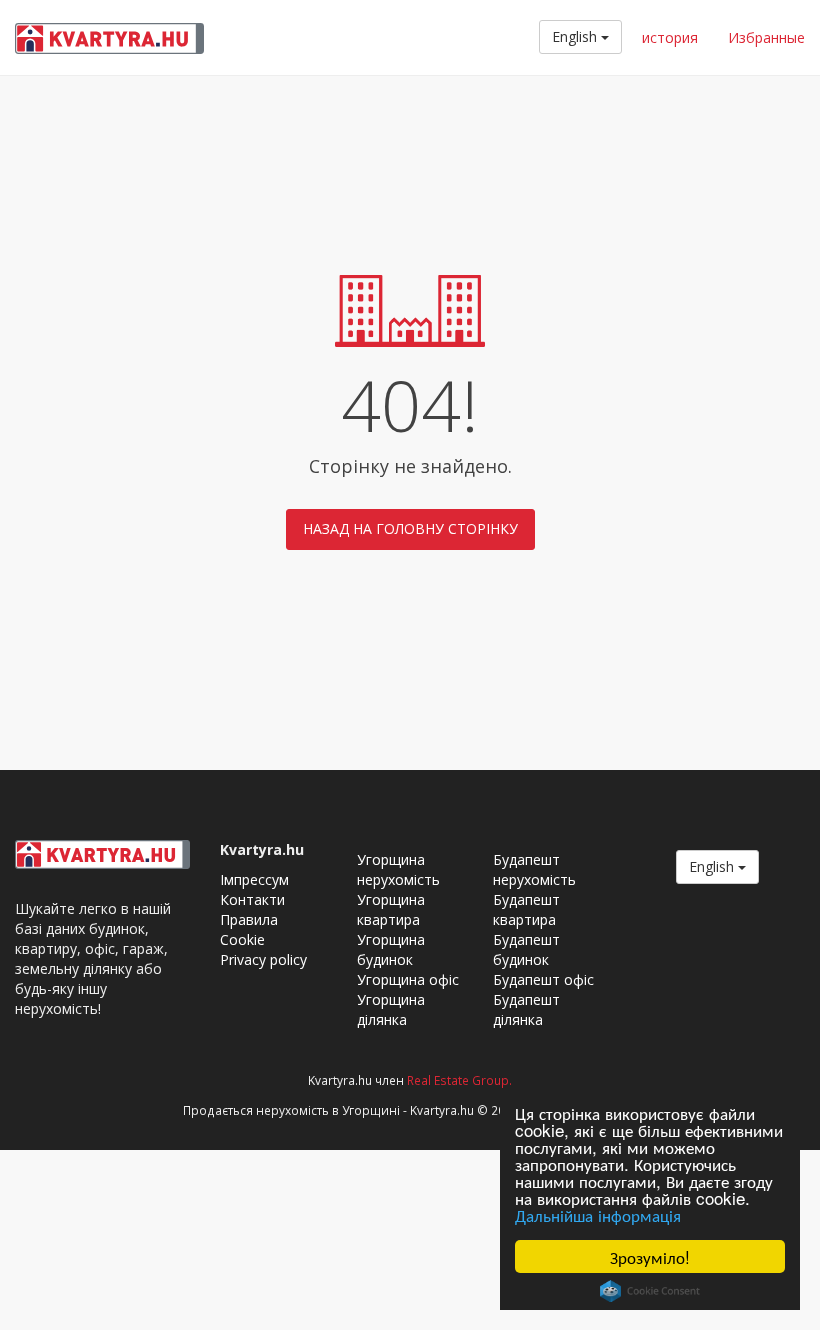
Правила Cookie (249, 929)
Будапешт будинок (526, 949)
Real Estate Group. (459, 1080)
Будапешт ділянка (526, 1009)
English (576, 36)
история (670, 37)
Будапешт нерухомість (534, 869)
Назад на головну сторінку (410, 528)
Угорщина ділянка (391, 1009)
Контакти (252, 899)
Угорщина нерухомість (398, 869)
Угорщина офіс (408, 979)
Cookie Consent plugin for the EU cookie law (650, 1291)
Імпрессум (254, 879)
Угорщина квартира (391, 909)
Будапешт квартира (526, 909)
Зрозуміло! (650, 1256)
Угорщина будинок (391, 949)
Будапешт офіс (543, 979)
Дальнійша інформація (598, 1214)
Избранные (766, 37)
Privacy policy (263, 959)
